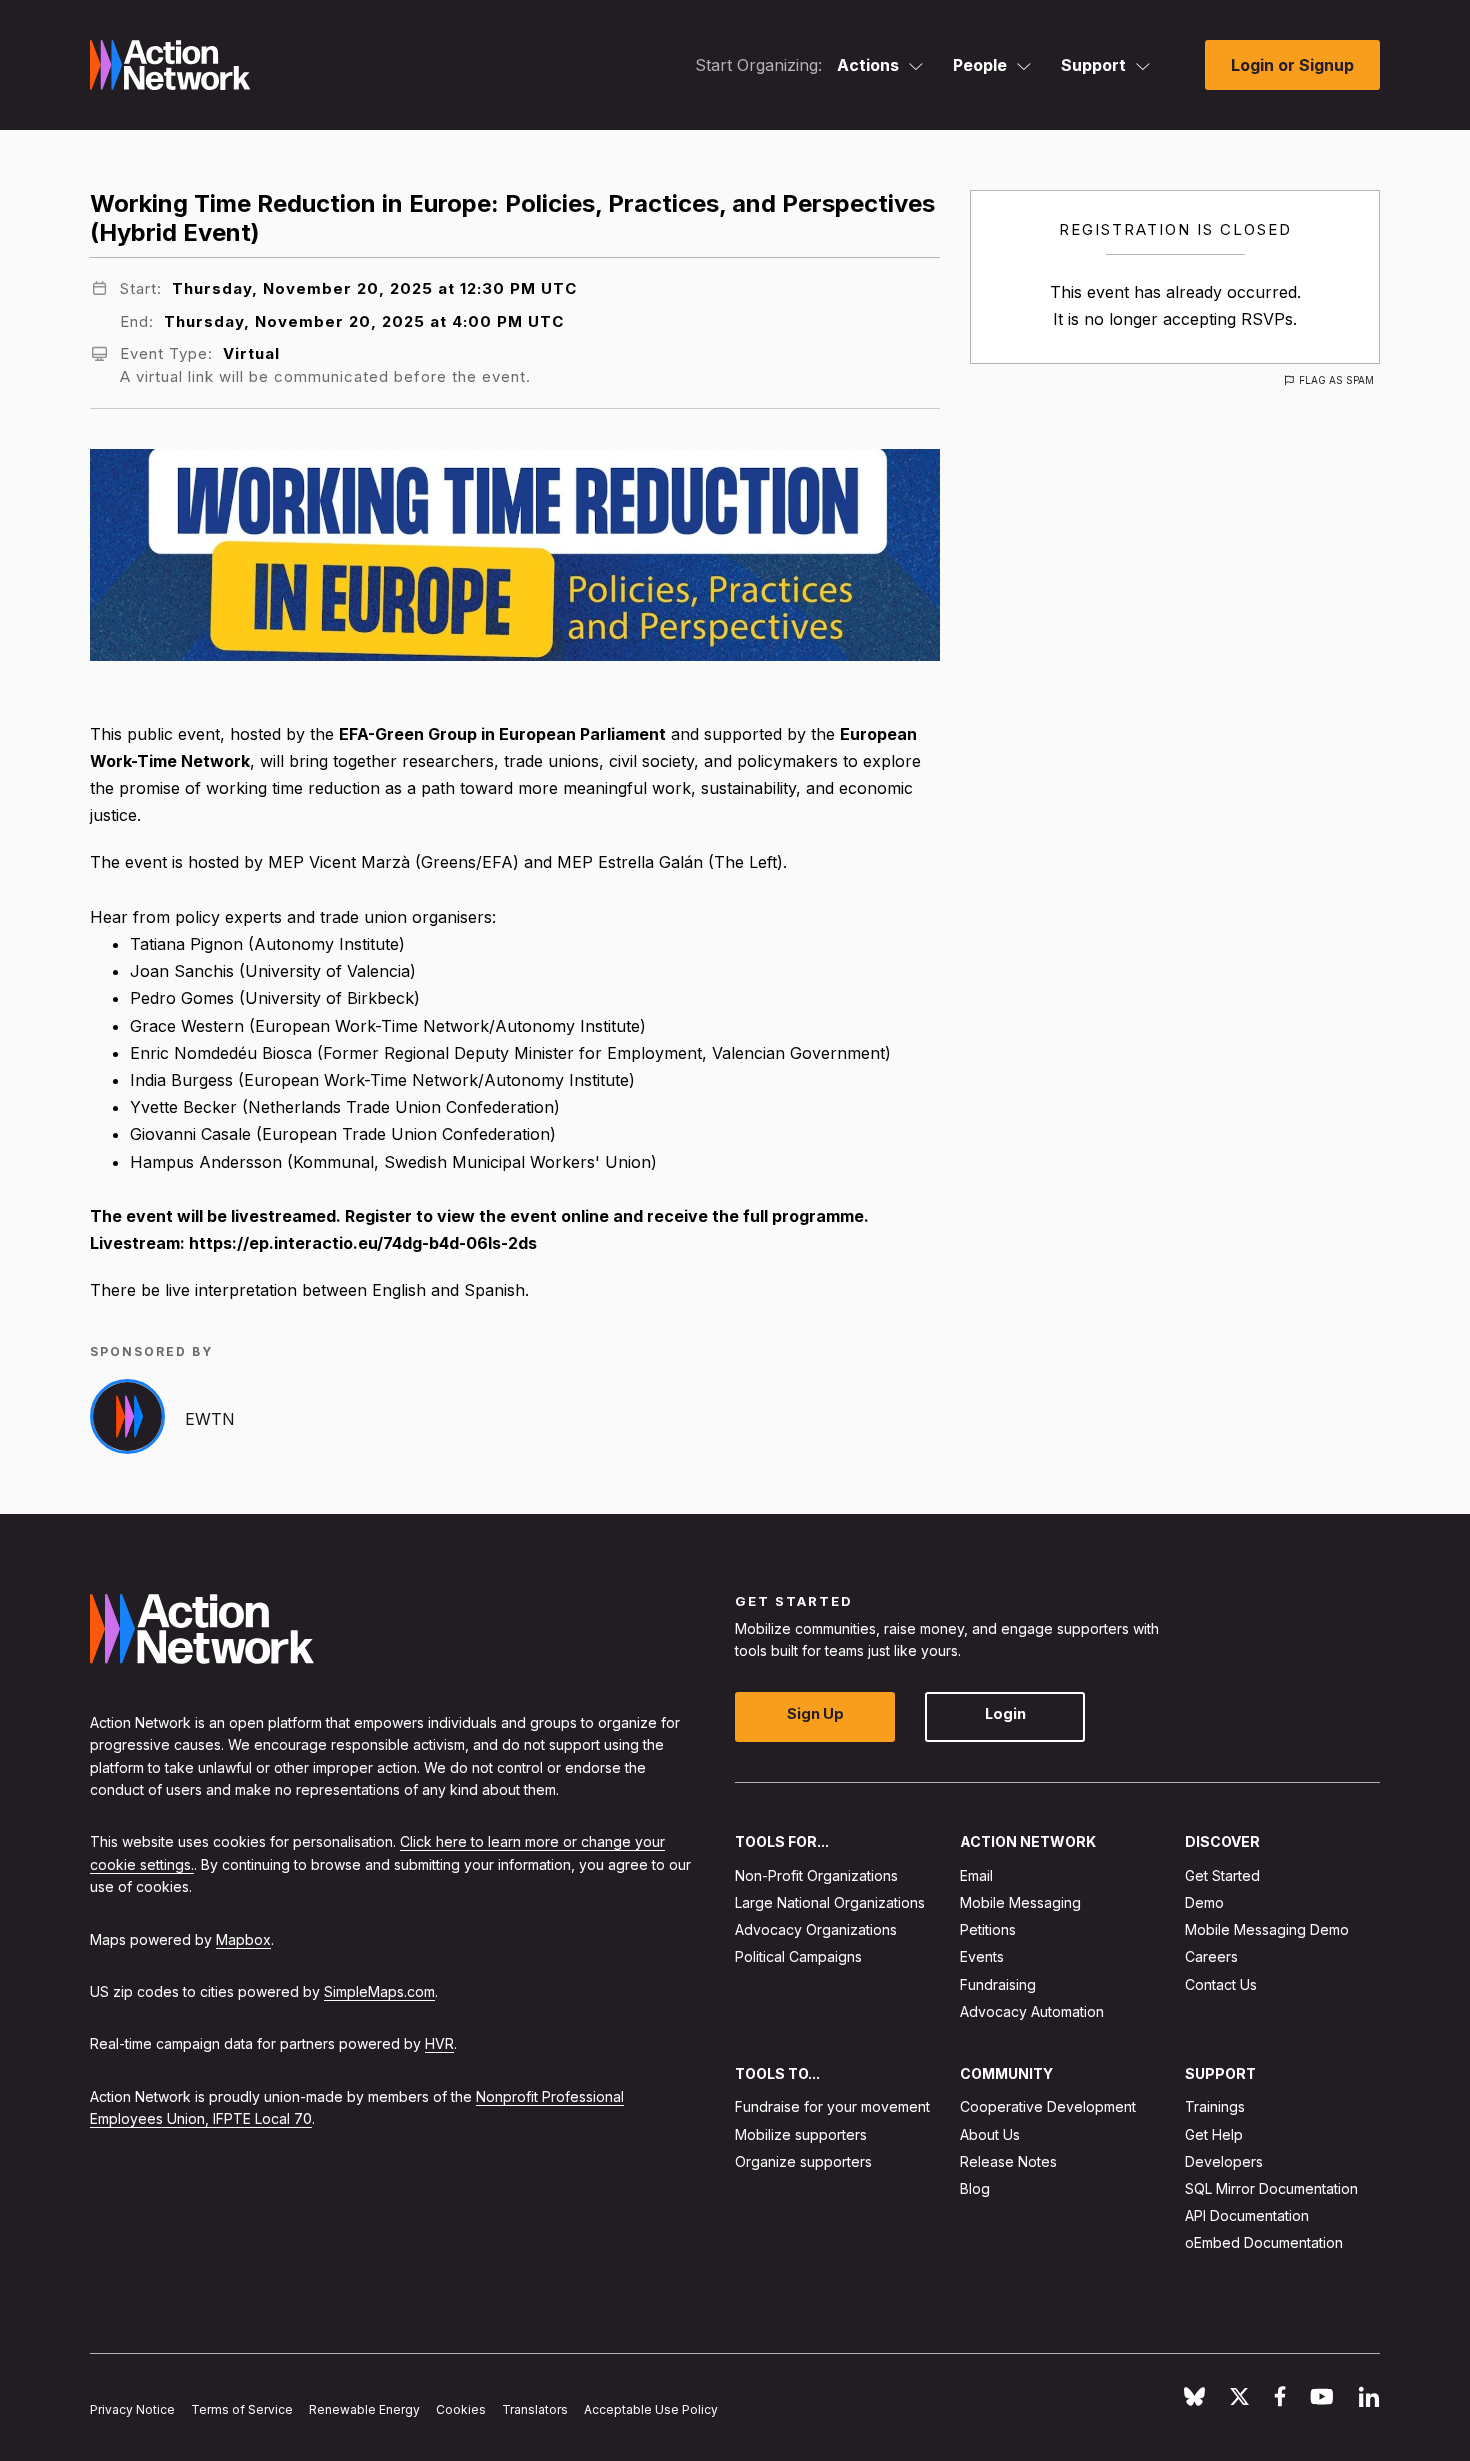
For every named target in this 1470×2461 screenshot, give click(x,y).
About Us (990, 2134)
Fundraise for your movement (832, 2106)
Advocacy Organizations (816, 1929)
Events (982, 1956)
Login (1005, 1713)
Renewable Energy (364, 2409)
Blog (975, 2188)
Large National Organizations (830, 1902)
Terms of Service (242, 2409)
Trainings (1215, 2106)
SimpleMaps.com (379, 1991)
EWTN (210, 1419)
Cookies (461, 2409)
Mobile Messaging (1020, 1902)
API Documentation (1247, 2215)
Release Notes (1008, 2161)
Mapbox (243, 1939)
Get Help (1214, 2134)
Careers (1211, 1956)
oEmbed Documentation (1264, 2242)
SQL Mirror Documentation (1271, 2188)
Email (976, 1875)
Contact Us (1221, 1984)
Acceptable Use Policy (651, 2409)
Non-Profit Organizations (816, 1875)
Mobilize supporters (801, 2134)
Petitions (988, 1929)
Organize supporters (803, 2161)
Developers (1224, 2161)
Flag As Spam (1336, 380)
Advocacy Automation (1032, 2011)
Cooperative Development (1048, 2106)
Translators (535, 2409)
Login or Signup (1292, 65)
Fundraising (998, 1984)
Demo (1204, 1902)
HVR (439, 2043)
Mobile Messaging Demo (1267, 1929)
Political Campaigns (798, 1956)
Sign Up (815, 1713)
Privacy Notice (132, 2409)
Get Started (1222, 1875)
